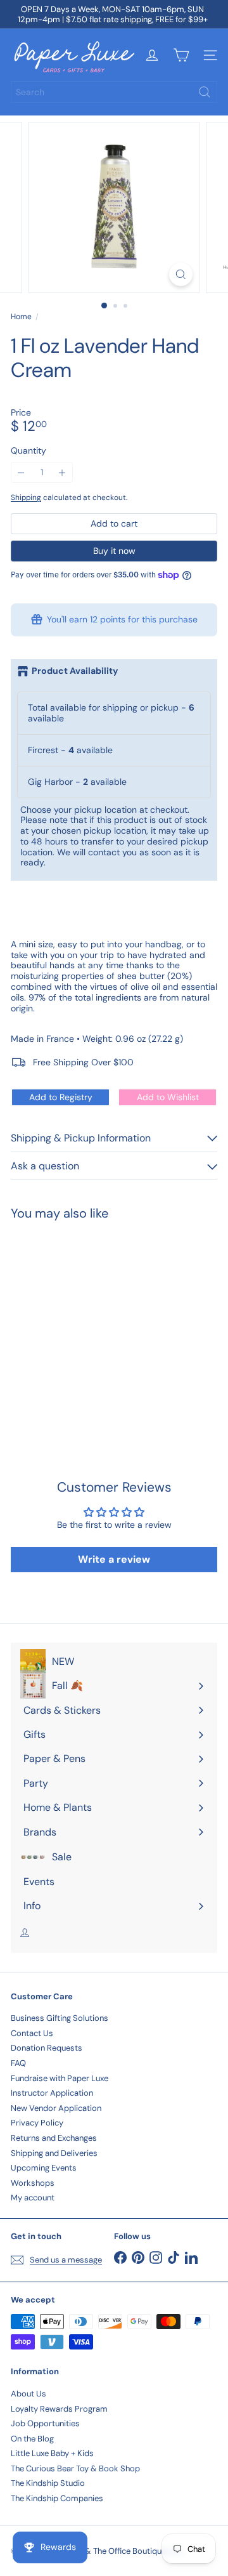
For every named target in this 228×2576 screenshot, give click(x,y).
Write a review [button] (114, 1559)
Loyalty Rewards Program (59, 2409)
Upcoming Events (44, 2168)
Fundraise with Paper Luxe (60, 2078)
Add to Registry (61, 1097)
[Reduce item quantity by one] (21, 472)
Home (21, 317)
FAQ (18, 2063)
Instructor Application (52, 2093)
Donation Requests (47, 2048)
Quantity (28, 451)
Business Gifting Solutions (60, 2018)
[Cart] (181, 55)
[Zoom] (181, 274)
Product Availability (75, 671)
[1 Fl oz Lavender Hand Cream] (90, 1324)
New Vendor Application (56, 2108)
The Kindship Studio (48, 2483)
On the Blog (32, 2439)
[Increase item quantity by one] (62, 472)
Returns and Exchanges (54, 2138)
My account (33, 2198)
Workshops (33, 2183)
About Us (28, 2394)
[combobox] (114, 92)
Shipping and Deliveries (54, 2153)
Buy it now (114, 551)
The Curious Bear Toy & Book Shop (75, 2468)
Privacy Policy (37, 2123)
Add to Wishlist (168, 1097)
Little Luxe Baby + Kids (52, 2453)
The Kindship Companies (57, 2498)
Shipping (26, 497)
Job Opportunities (45, 2423)
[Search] (205, 92)
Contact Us (32, 2033)
